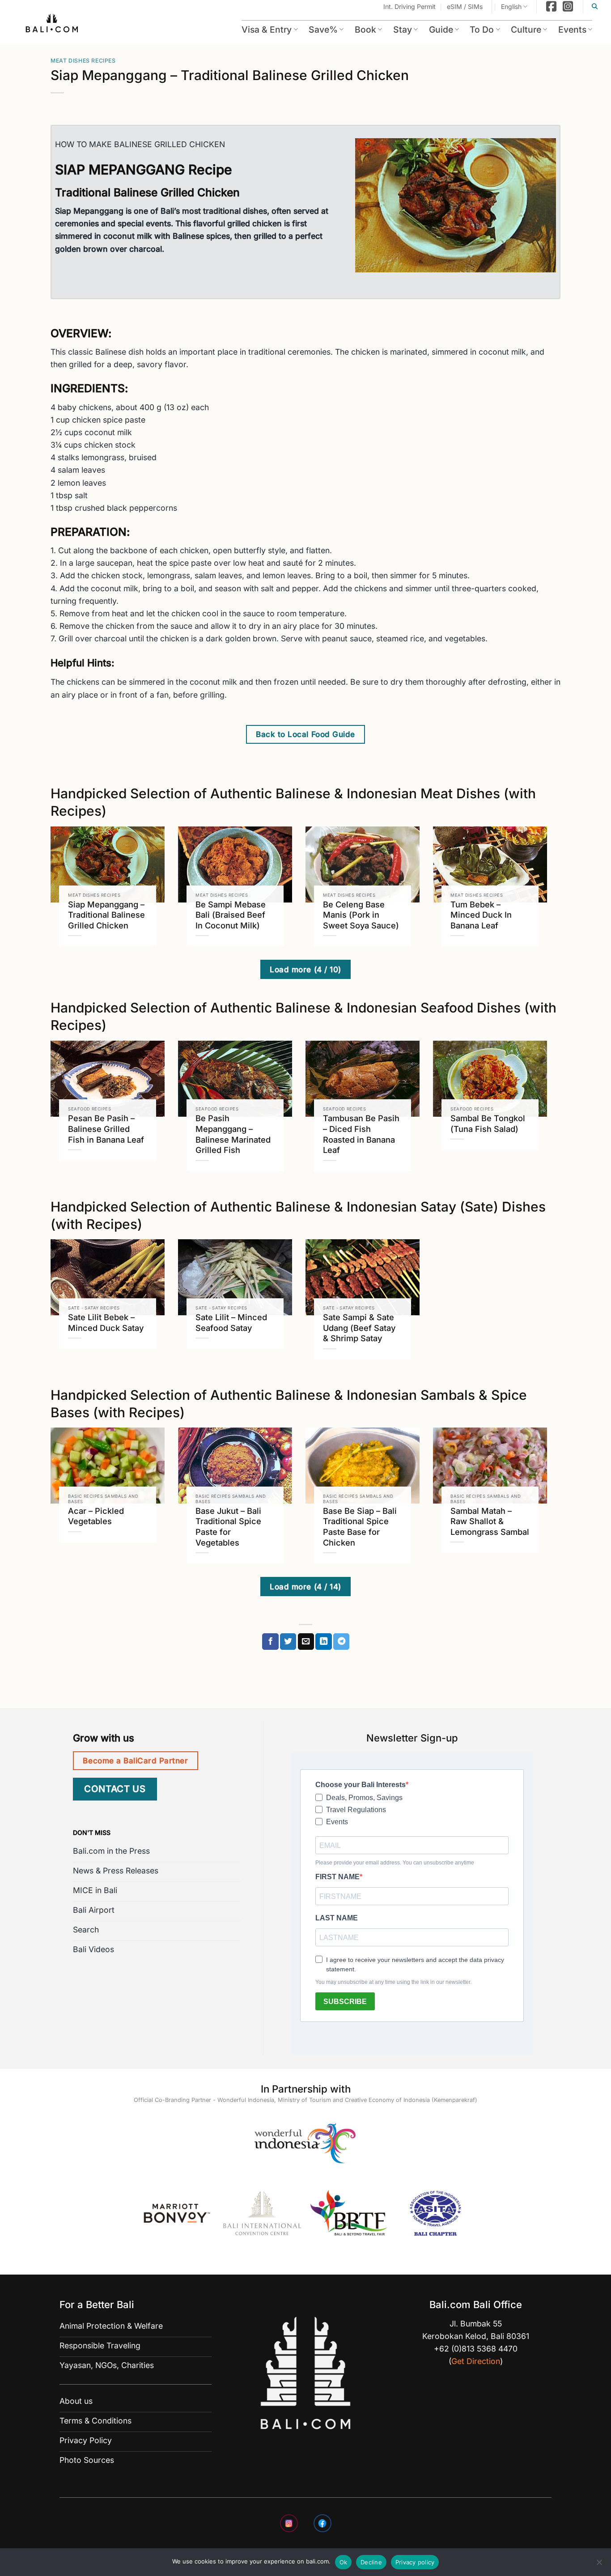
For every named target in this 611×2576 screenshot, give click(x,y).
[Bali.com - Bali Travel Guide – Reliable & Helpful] (52, 25)
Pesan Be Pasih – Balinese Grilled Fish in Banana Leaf (106, 1129)
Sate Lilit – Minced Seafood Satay (231, 1322)
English (511, 6)
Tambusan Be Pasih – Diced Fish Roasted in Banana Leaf (361, 1134)
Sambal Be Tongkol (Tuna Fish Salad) (488, 1123)
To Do (482, 30)
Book (365, 30)
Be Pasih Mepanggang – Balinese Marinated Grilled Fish (233, 1134)
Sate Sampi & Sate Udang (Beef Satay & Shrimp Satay (359, 1328)
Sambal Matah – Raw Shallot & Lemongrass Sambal (490, 1521)
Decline (371, 2562)
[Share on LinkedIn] (323, 1642)
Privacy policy (415, 2562)
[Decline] (599, 2565)
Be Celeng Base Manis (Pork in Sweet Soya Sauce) (361, 915)
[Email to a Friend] (306, 1642)
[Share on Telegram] (341, 1642)
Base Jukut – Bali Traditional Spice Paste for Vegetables (228, 1527)
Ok (344, 2562)
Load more (305, 969)
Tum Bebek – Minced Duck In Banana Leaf (481, 915)
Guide (441, 30)
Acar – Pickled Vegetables (96, 1516)
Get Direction (476, 2361)
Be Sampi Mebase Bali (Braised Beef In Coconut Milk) (231, 915)
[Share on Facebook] (270, 1642)
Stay (403, 30)
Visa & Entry (267, 30)
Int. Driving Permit (409, 6)
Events (572, 30)
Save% (323, 30)
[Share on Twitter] (288, 1642)
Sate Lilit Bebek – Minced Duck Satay (106, 1322)
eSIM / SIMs (465, 6)
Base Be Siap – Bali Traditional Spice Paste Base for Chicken (360, 1527)
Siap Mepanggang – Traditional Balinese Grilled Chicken (106, 915)
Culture (526, 30)
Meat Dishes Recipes (83, 61)
